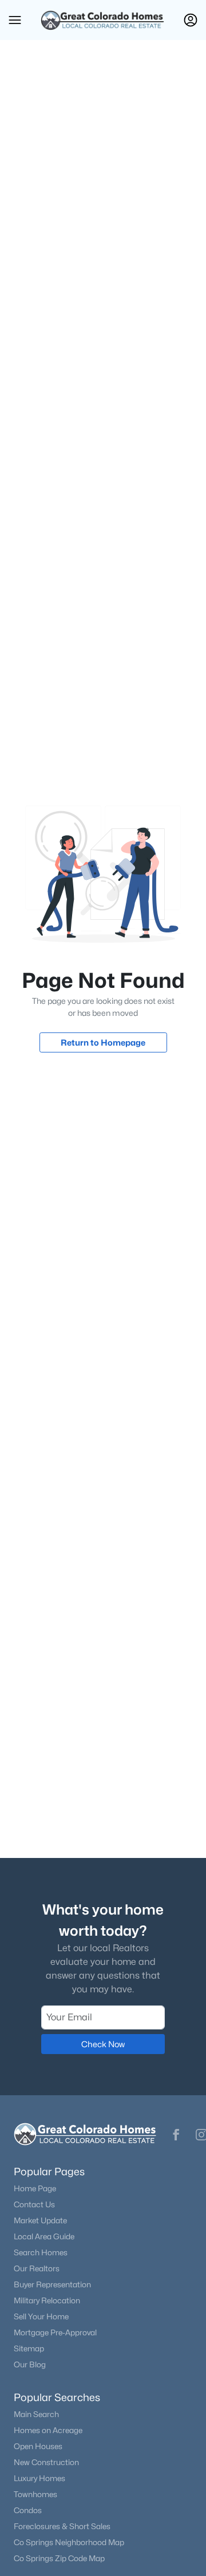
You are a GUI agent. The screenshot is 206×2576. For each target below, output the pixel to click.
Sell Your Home (41, 2316)
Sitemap (29, 2348)
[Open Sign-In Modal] (191, 20)
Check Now (103, 2044)
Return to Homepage (103, 1042)
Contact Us (34, 2204)
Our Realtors (37, 2268)
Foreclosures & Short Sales (62, 2526)
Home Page (35, 2188)
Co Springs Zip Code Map (59, 2558)
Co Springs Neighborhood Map (69, 2542)
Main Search (36, 2414)
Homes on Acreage (48, 2430)
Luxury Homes (39, 2478)
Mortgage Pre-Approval (55, 2332)
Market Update (40, 2220)
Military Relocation (47, 2300)
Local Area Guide (44, 2236)
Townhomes (35, 2494)
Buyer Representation (52, 2284)
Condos (28, 2510)
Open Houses (38, 2446)
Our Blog (30, 2364)
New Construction (46, 2462)
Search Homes (41, 2252)
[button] (15, 20)
